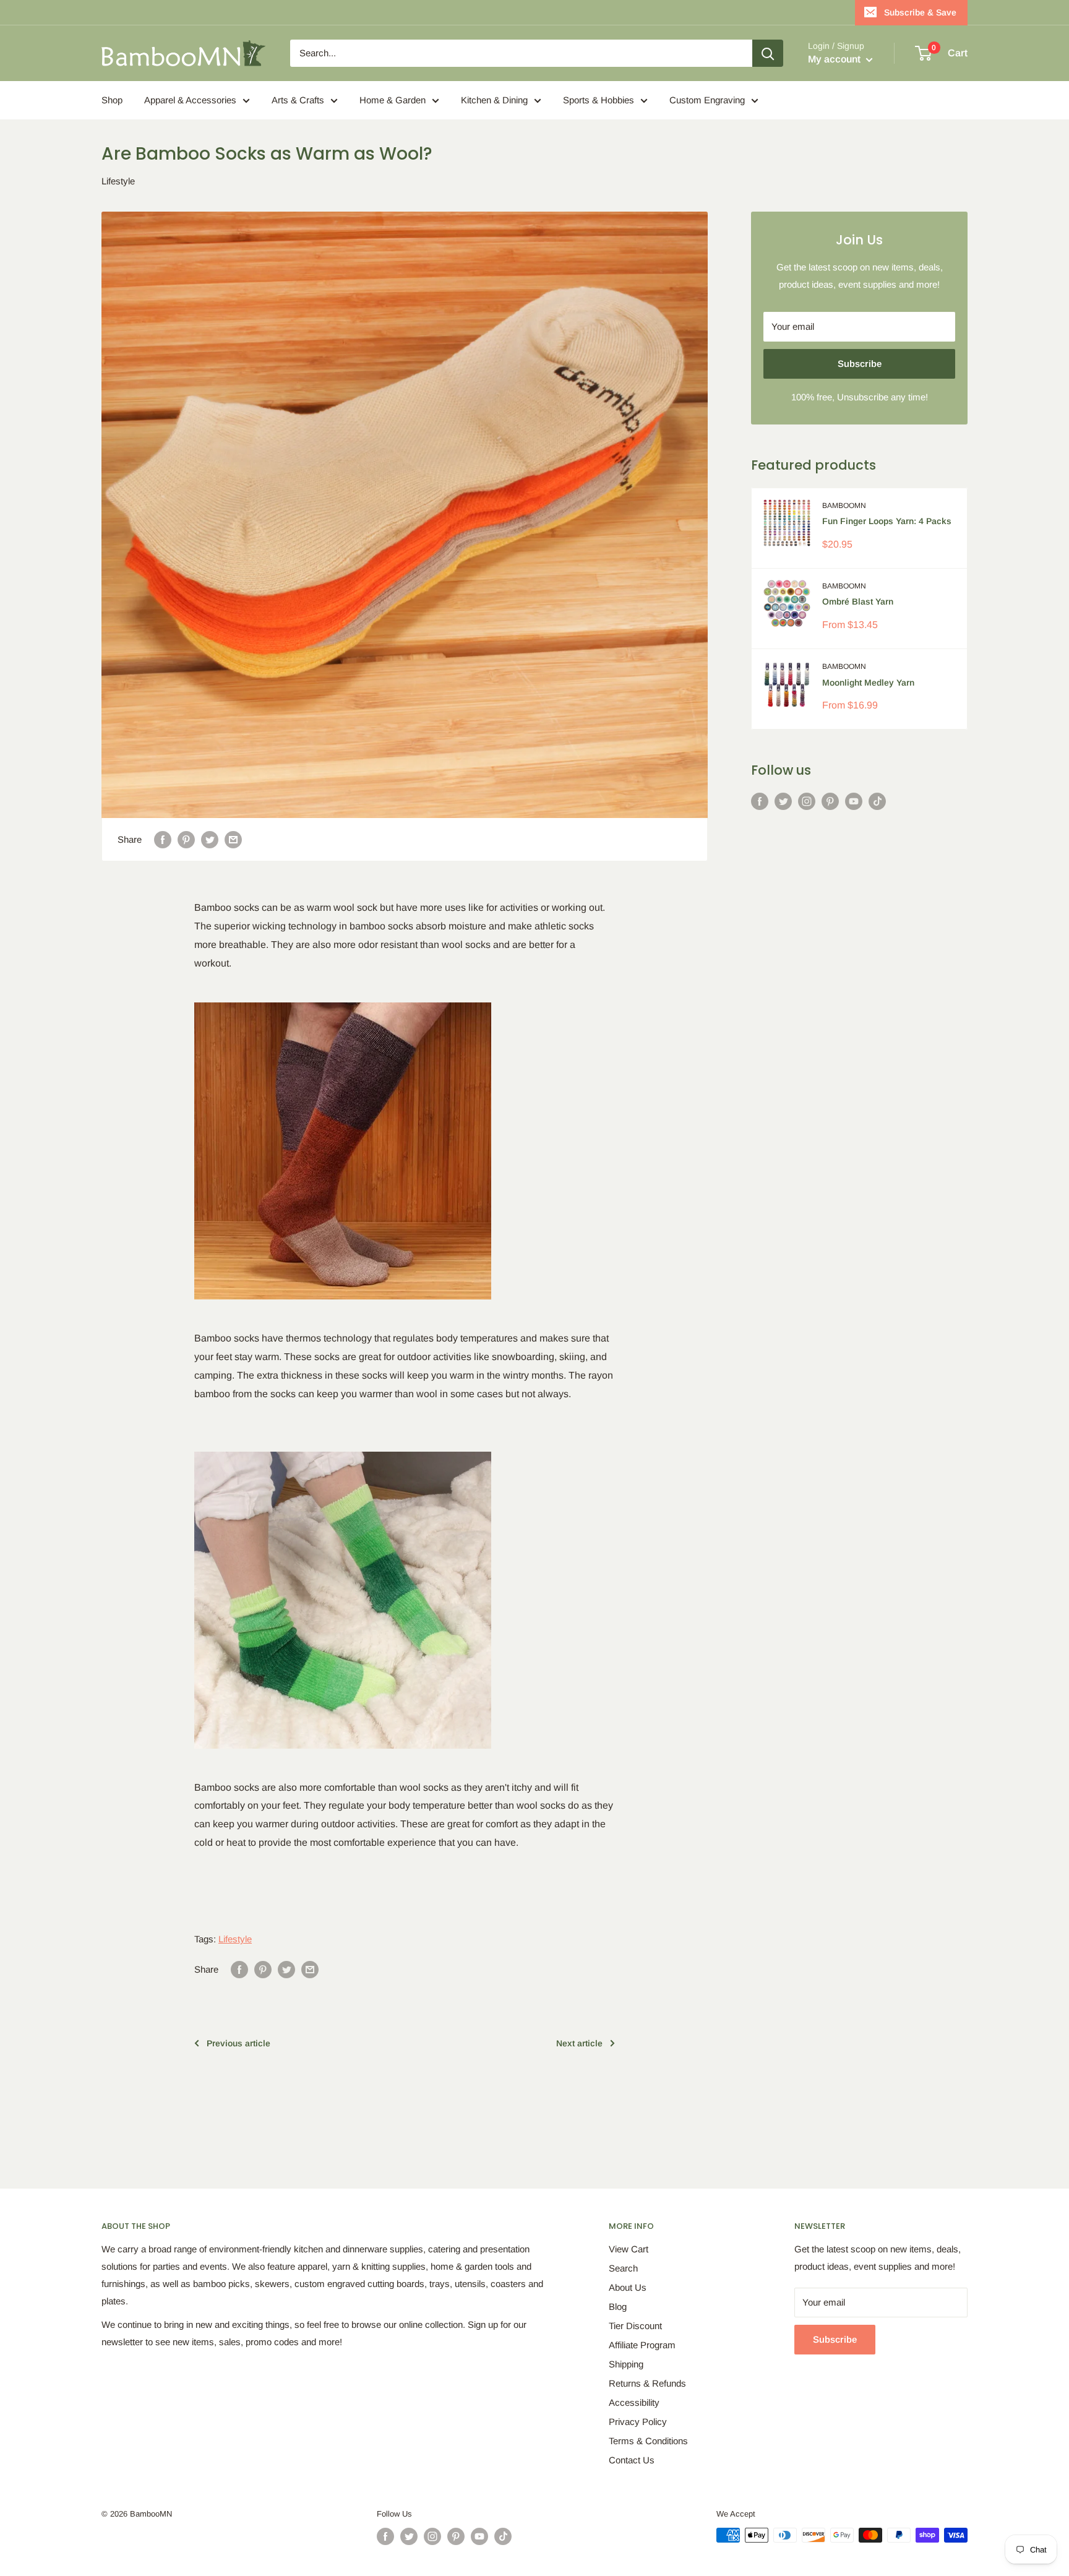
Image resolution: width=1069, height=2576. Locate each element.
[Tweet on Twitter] (210, 839)
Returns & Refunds (647, 2383)
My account (835, 59)
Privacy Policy (638, 2422)
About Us (628, 2287)
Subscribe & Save (920, 12)
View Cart (629, 2249)
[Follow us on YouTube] (854, 801)
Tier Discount (635, 2326)
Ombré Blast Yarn (858, 601)
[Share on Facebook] (163, 839)
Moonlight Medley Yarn (868, 683)
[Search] (768, 53)
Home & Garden (393, 100)
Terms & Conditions (648, 2441)
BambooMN (844, 506)
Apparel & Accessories (190, 100)
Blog (618, 2307)
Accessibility (634, 2402)
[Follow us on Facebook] (760, 801)
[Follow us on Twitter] (783, 801)
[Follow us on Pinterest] (830, 801)
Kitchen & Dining (494, 100)
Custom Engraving (707, 100)
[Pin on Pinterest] (186, 839)
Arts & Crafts (298, 100)
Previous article (238, 2043)
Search (623, 2268)
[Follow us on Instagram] (807, 801)
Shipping (626, 2364)
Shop (112, 100)
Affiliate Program (642, 2345)
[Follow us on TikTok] (877, 801)
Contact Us (632, 2460)
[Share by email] (233, 839)
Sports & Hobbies (599, 100)
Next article (579, 2043)
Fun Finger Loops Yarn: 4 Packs (887, 521)
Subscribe (860, 364)
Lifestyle (118, 181)
